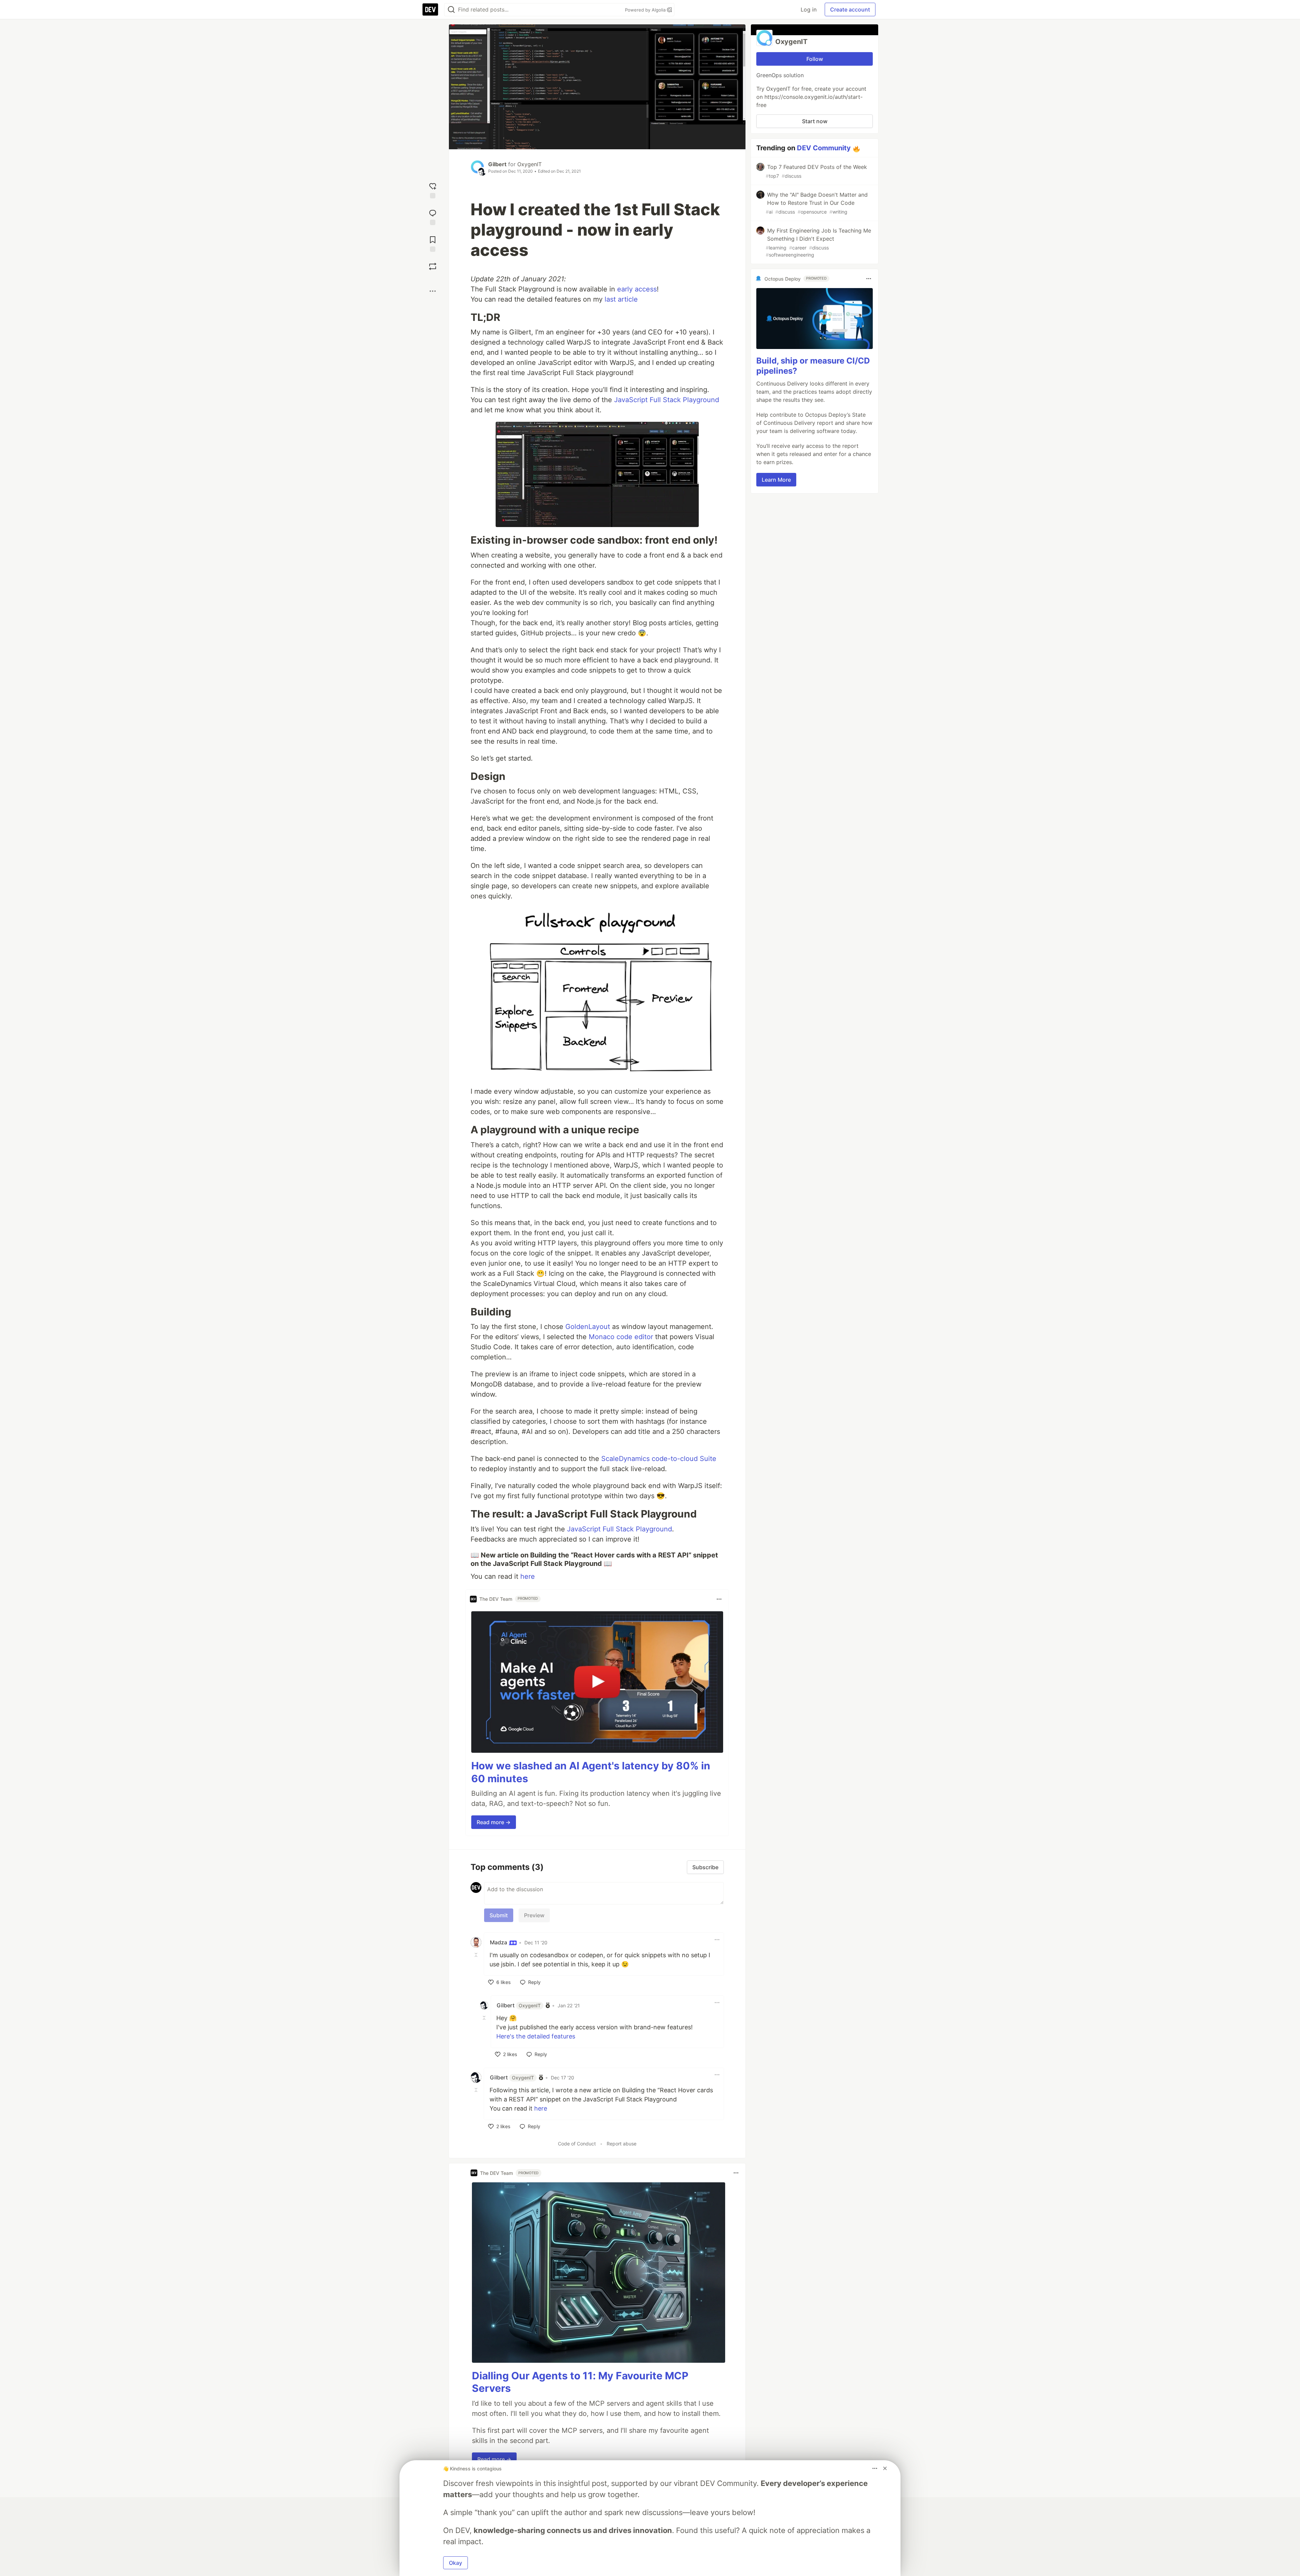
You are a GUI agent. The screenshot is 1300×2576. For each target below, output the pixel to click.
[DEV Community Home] (430, 9)
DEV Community (824, 148)
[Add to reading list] (433, 243)
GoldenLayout (588, 1327)
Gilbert (497, 164)
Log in (809, 9)
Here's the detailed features (536, 2036)
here (528, 1576)
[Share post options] (433, 291)
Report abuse (622, 2144)
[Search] (451, 10)
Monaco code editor (621, 1337)
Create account (850, 9)
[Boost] (433, 266)
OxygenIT (529, 164)
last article (621, 299)
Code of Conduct (577, 2144)
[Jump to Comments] (433, 216)
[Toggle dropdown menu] (719, 1599)
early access (637, 289)
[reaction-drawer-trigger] (433, 190)
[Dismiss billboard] (885, 2468)
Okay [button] (456, 2563)
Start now (815, 121)
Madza (499, 1942)
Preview (534, 1915)
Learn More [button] (776, 480)
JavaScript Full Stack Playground (667, 400)
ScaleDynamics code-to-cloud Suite (659, 1459)
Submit (499, 1915)
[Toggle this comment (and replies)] (477, 1955)
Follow (815, 59)
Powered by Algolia (646, 10)
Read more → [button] (494, 1822)
